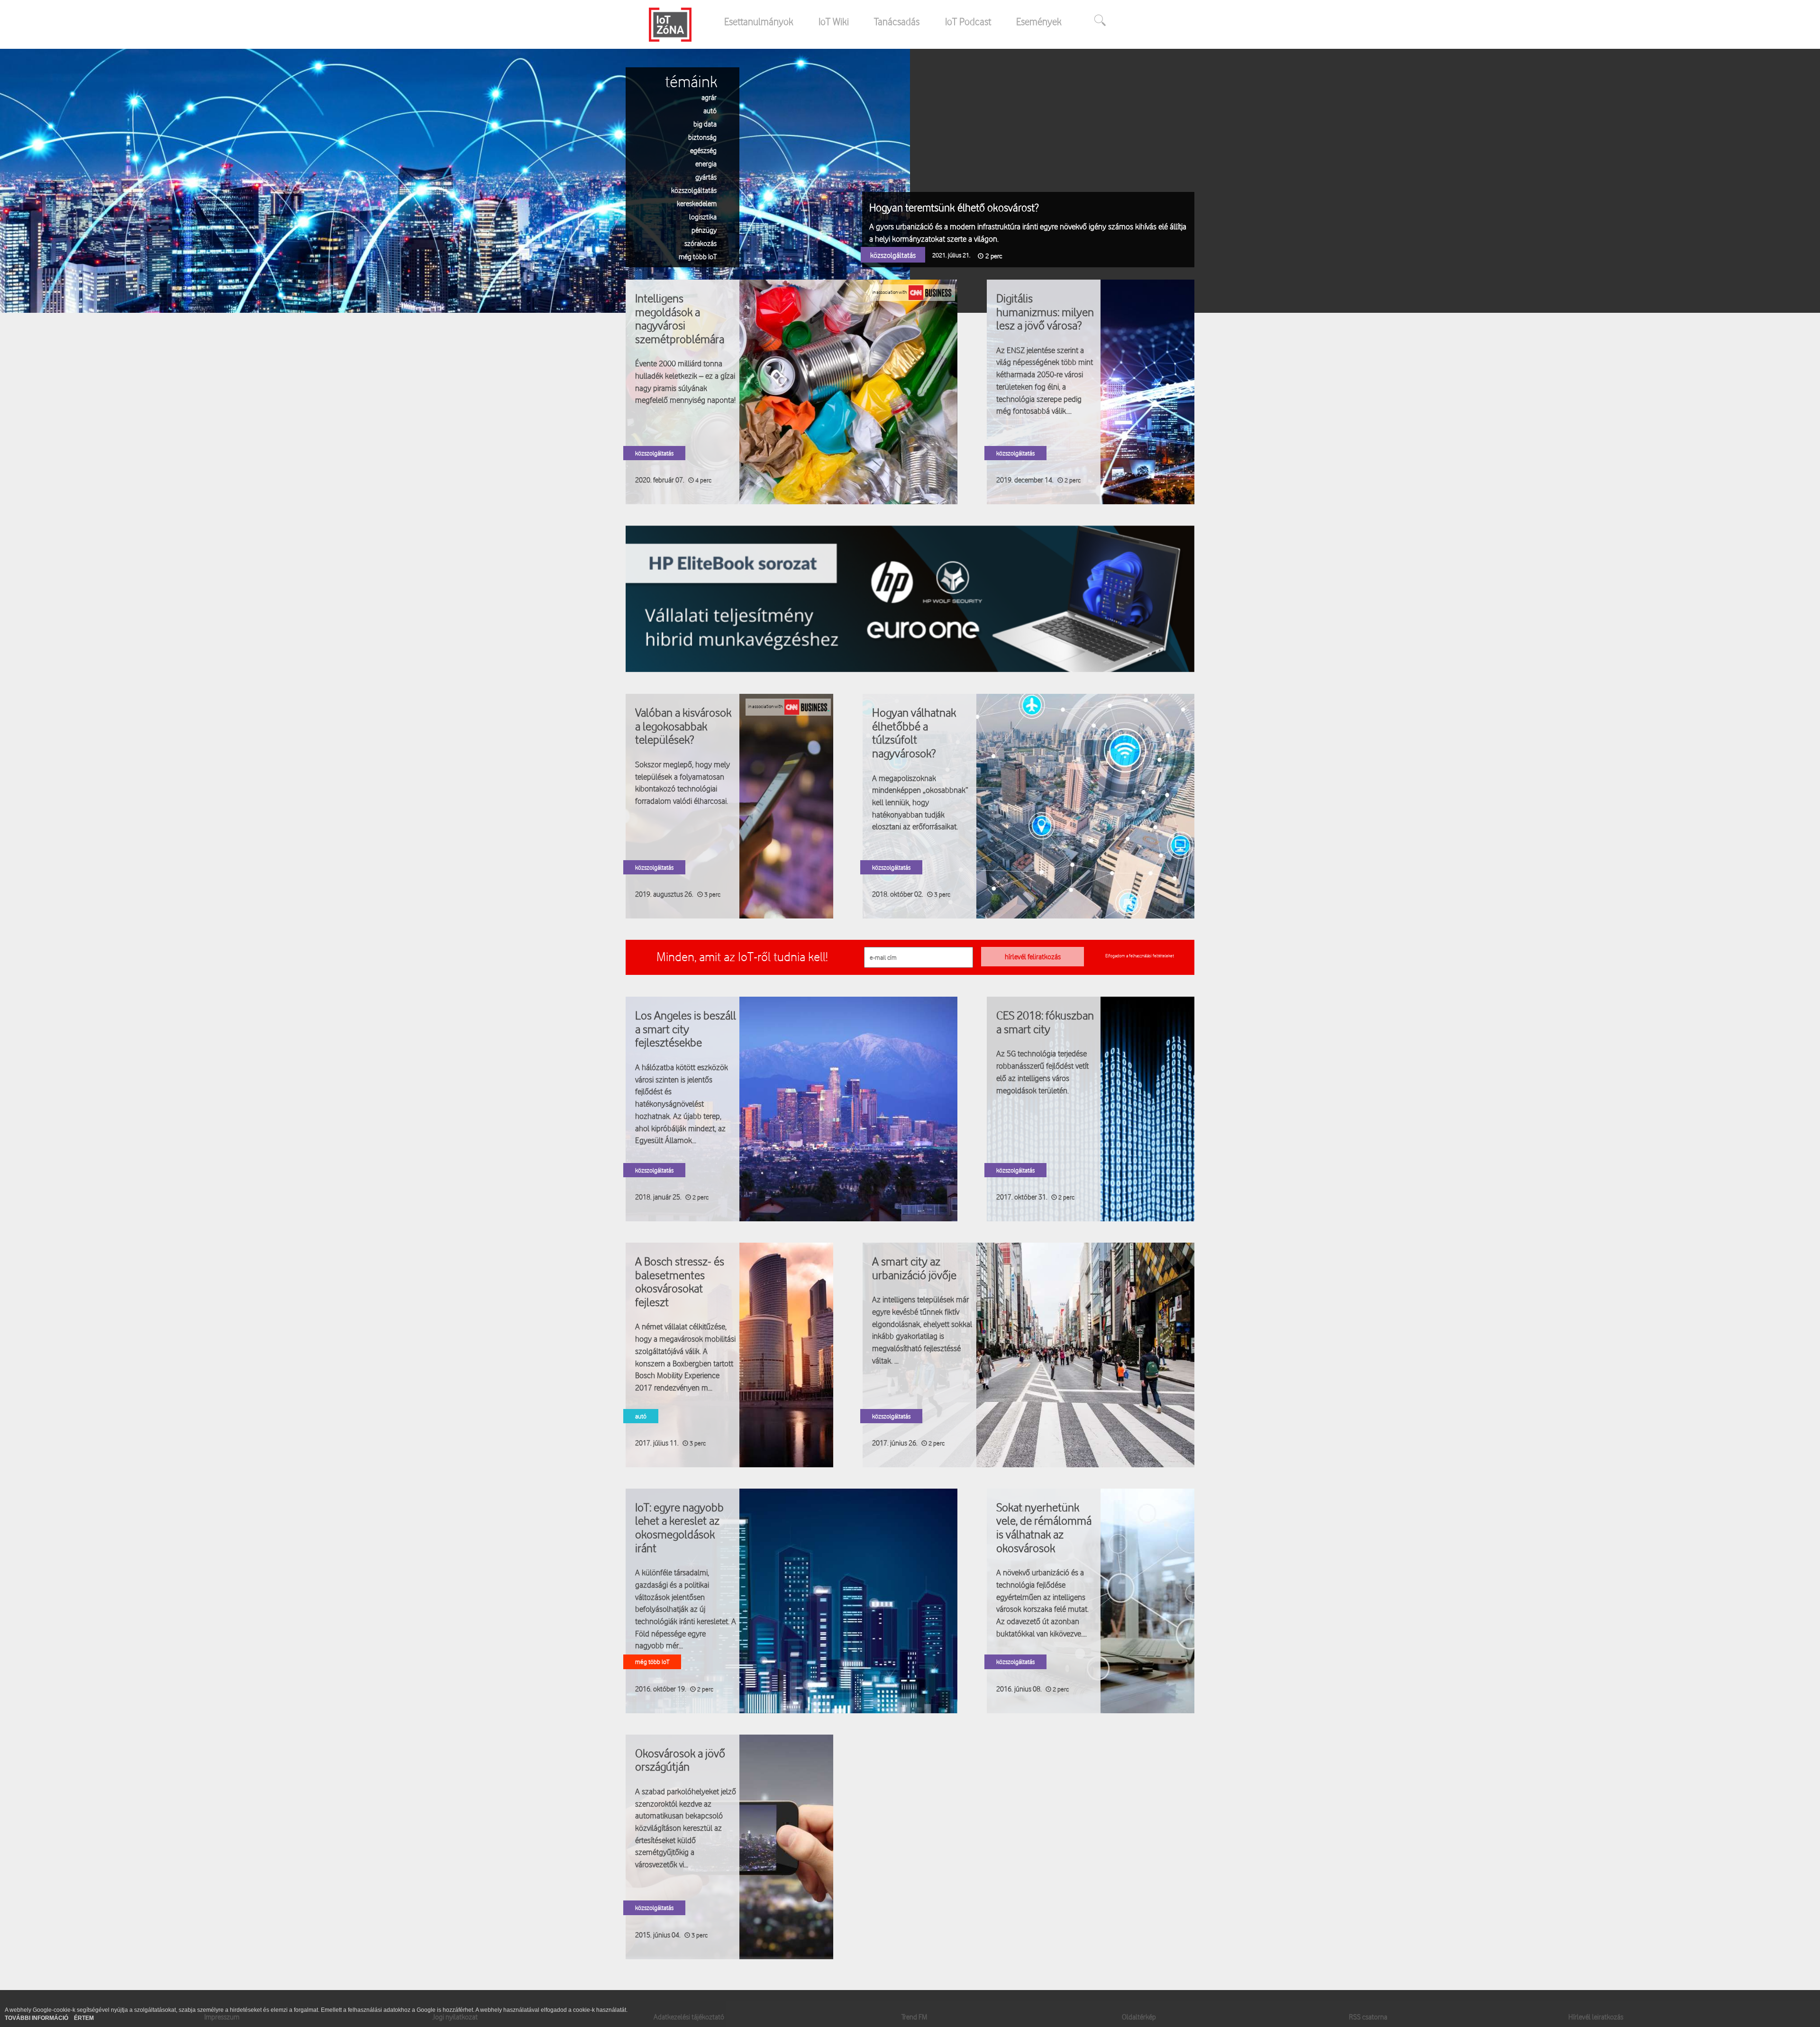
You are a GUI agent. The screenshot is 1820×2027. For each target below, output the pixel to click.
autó (710, 110)
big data (705, 123)
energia (706, 163)
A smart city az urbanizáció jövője (914, 1268)
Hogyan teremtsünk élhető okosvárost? (954, 207)
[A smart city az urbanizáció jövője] (1028, 1354)
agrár (709, 97)
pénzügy (704, 230)
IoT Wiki (834, 21)
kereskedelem (697, 203)
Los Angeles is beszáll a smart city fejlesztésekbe (686, 1029)
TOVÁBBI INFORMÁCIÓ (37, 2018)
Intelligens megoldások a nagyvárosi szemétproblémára (680, 318)
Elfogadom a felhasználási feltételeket (1140, 955)
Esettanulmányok (759, 21)
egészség (703, 150)
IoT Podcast (968, 21)
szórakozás (701, 243)
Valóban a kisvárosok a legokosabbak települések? (683, 726)
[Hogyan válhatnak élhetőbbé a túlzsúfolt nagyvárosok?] (1028, 806)
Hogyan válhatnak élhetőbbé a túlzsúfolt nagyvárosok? (914, 733)
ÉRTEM (84, 2018)
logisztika (703, 216)
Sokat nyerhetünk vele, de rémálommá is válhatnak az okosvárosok (1044, 1527)
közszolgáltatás (694, 190)
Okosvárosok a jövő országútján (680, 1760)
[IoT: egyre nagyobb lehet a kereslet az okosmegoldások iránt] (792, 1600)
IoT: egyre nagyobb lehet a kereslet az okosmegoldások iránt (679, 1527)
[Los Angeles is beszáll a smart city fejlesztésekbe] (792, 1109)
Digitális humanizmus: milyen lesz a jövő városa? (1045, 312)
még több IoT (698, 256)
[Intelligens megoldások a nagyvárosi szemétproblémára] (792, 391)
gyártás (706, 177)
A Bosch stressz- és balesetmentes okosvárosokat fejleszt (680, 1282)
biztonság (702, 137)
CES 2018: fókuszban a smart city (1045, 1022)
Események (1039, 21)
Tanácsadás (897, 21)
